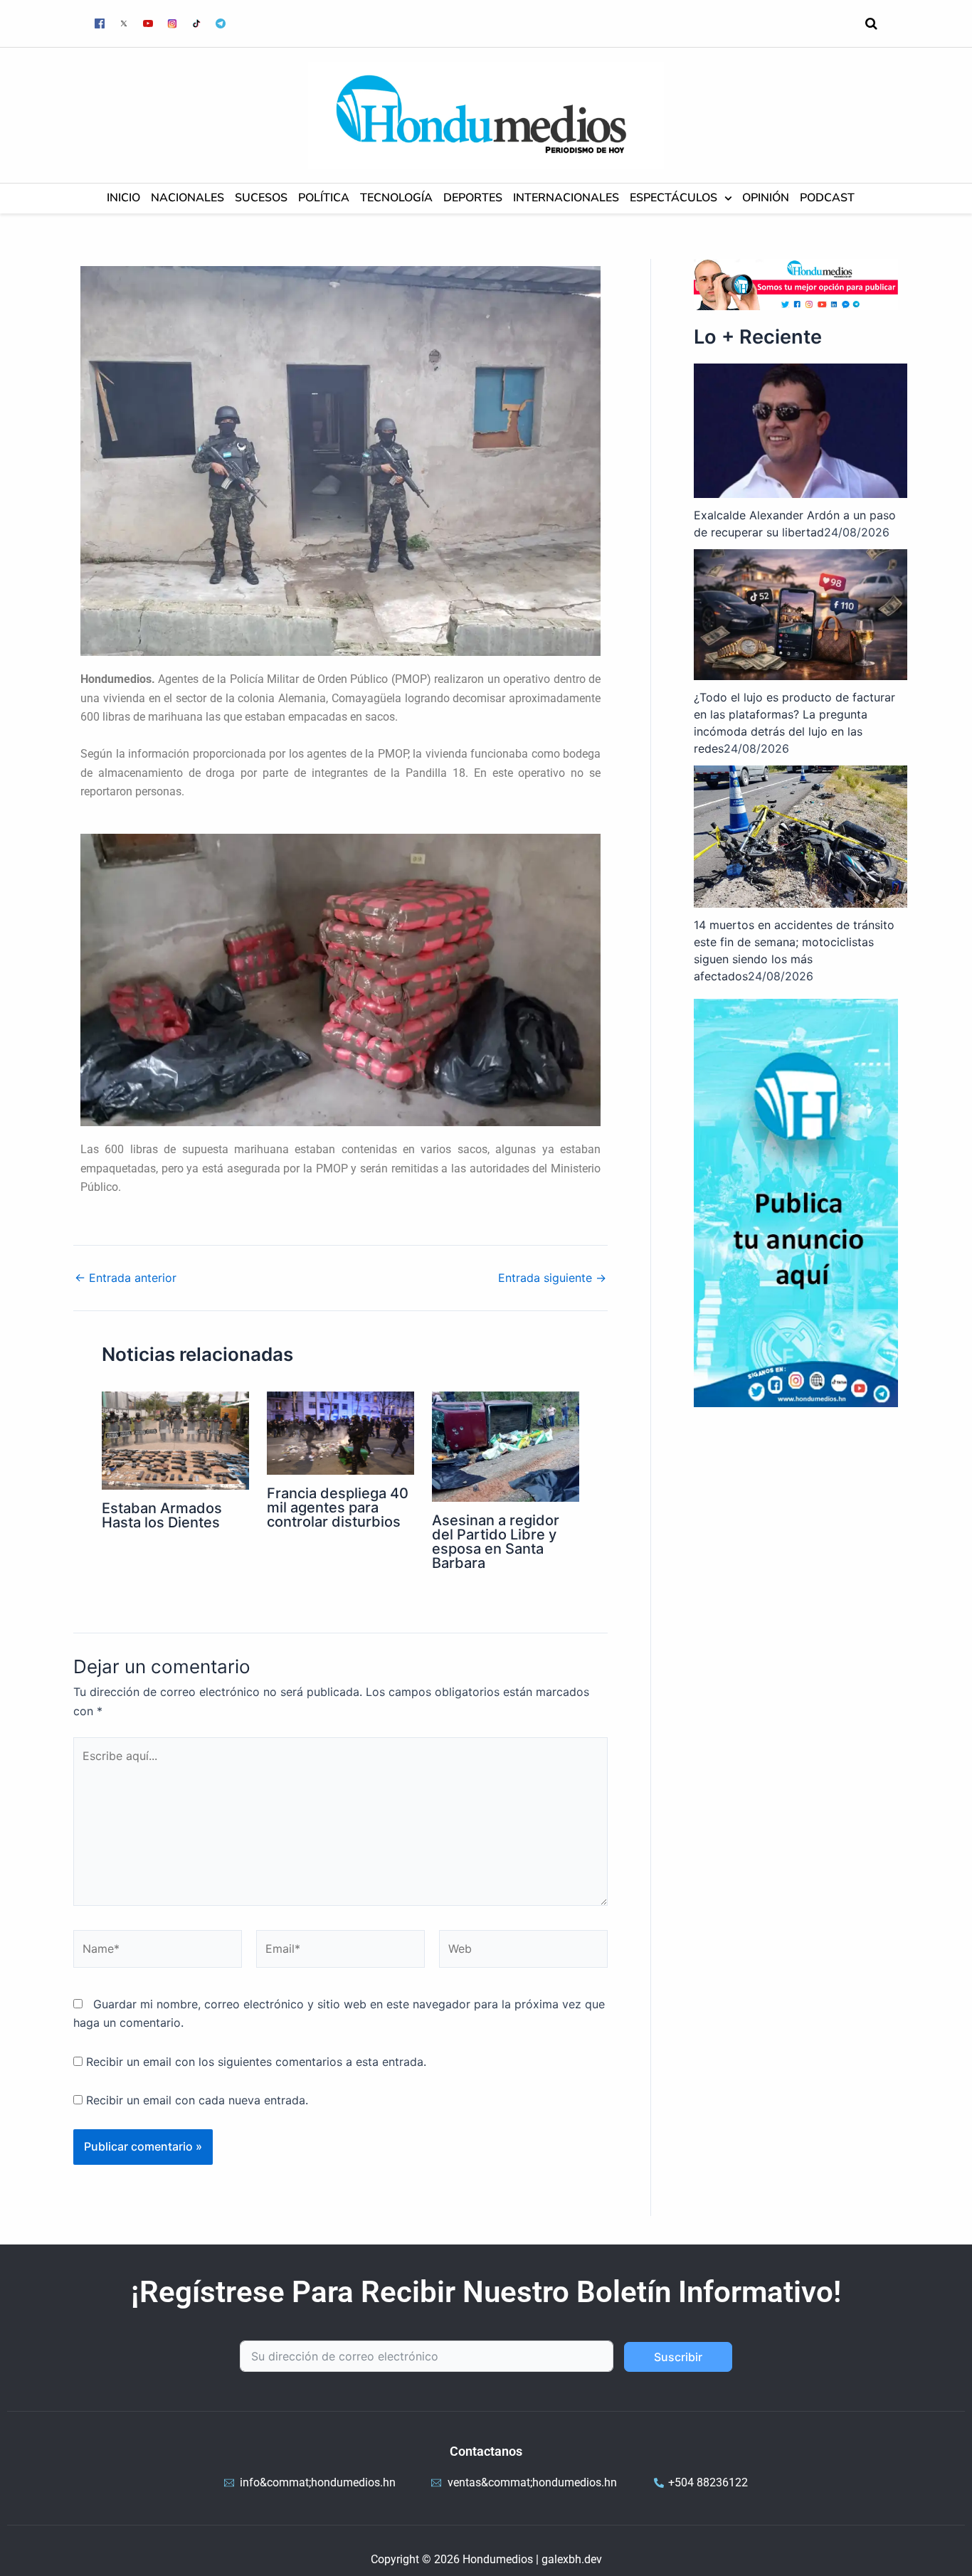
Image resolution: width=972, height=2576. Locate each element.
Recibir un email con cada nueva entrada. (197, 2100)
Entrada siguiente (552, 1278)
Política (324, 198)
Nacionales (187, 198)
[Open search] (871, 23)
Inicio (123, 198)
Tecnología (396, 198)
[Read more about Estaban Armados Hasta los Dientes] (175, 1439)
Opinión (766, 198)
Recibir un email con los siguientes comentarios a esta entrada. (256, 2062)
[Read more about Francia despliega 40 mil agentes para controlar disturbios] (340, 1432)
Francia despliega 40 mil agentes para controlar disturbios (338, 1507)
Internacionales (566, 198)
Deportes (473, 198)
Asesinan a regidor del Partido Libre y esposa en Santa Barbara (496, 1542)
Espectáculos (673, 198)
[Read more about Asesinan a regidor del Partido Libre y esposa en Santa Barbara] (506, 1446)
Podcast (827, 198)
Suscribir (678, 2357)
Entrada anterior (126, 1278)
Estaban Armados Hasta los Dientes (162, 1515)
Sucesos (261, 198)
